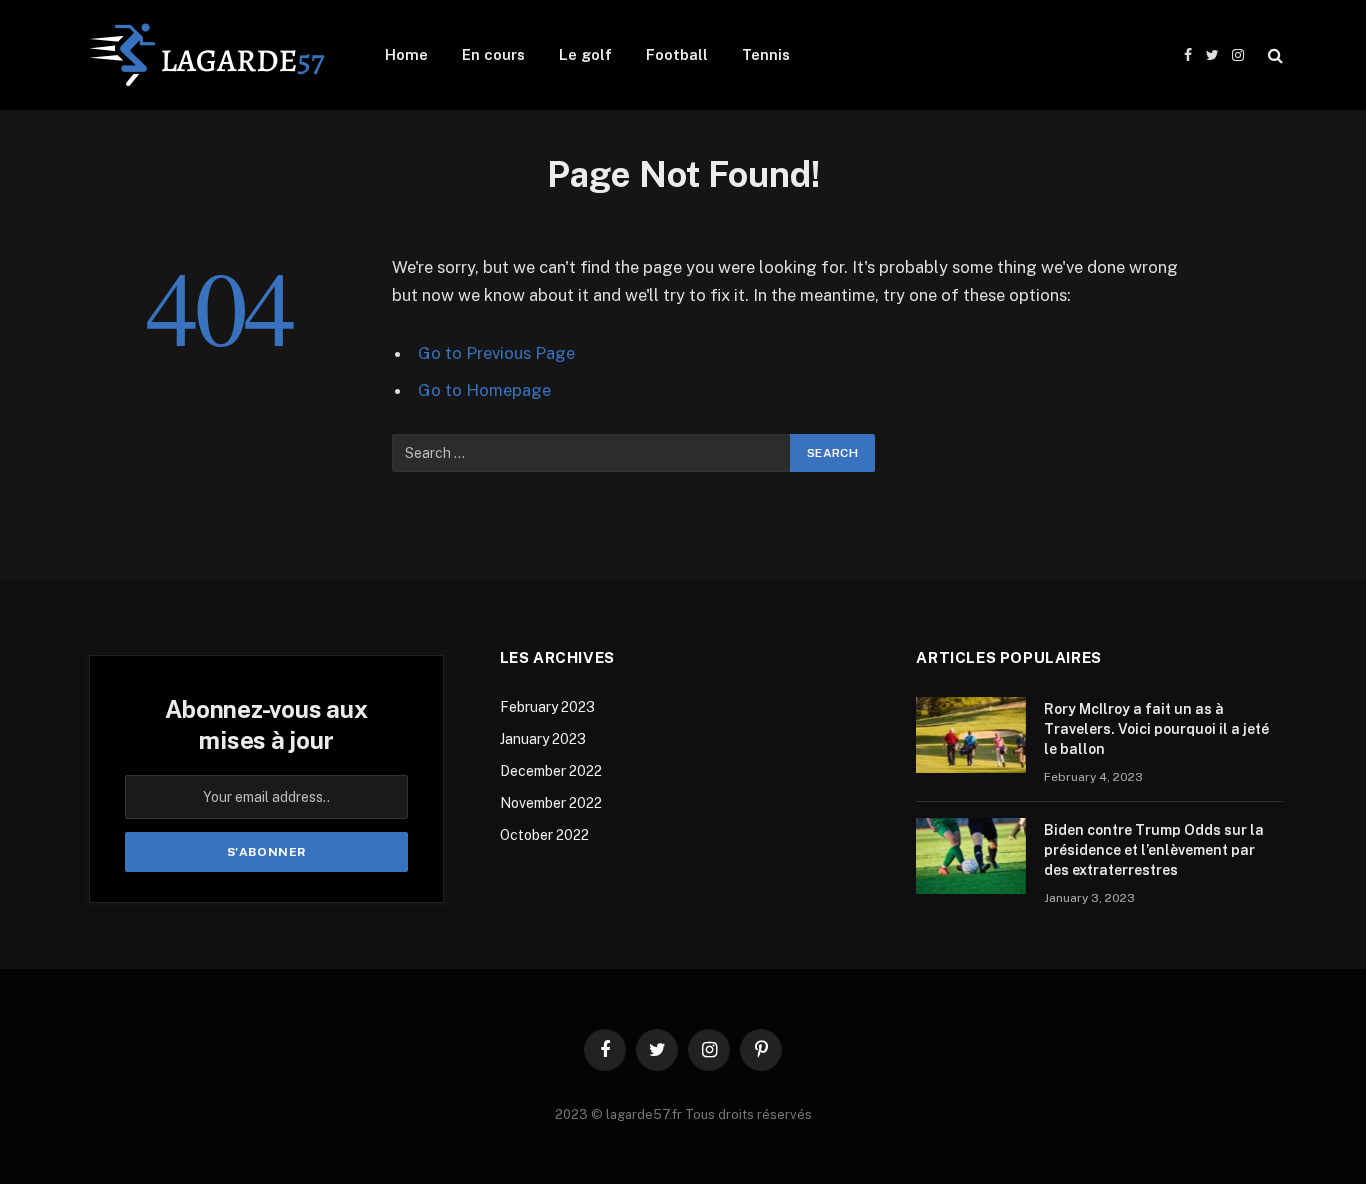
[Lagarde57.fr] (208, 55)
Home (406, 54)
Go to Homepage (484, 390)
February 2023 (547, 707)
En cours (493, 54)
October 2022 (544, 835)
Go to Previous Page (496, 353)
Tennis (766, 54)
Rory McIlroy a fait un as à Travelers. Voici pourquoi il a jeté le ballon (1156, 729)
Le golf (585, 54)
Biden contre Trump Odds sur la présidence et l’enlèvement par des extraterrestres (1154, 850)
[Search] (1273, 55)
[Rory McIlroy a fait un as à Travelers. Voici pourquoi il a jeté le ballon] (971, 735)
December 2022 (551, 771)
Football (677, 54)
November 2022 (551, 803)
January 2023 (543, 739)
